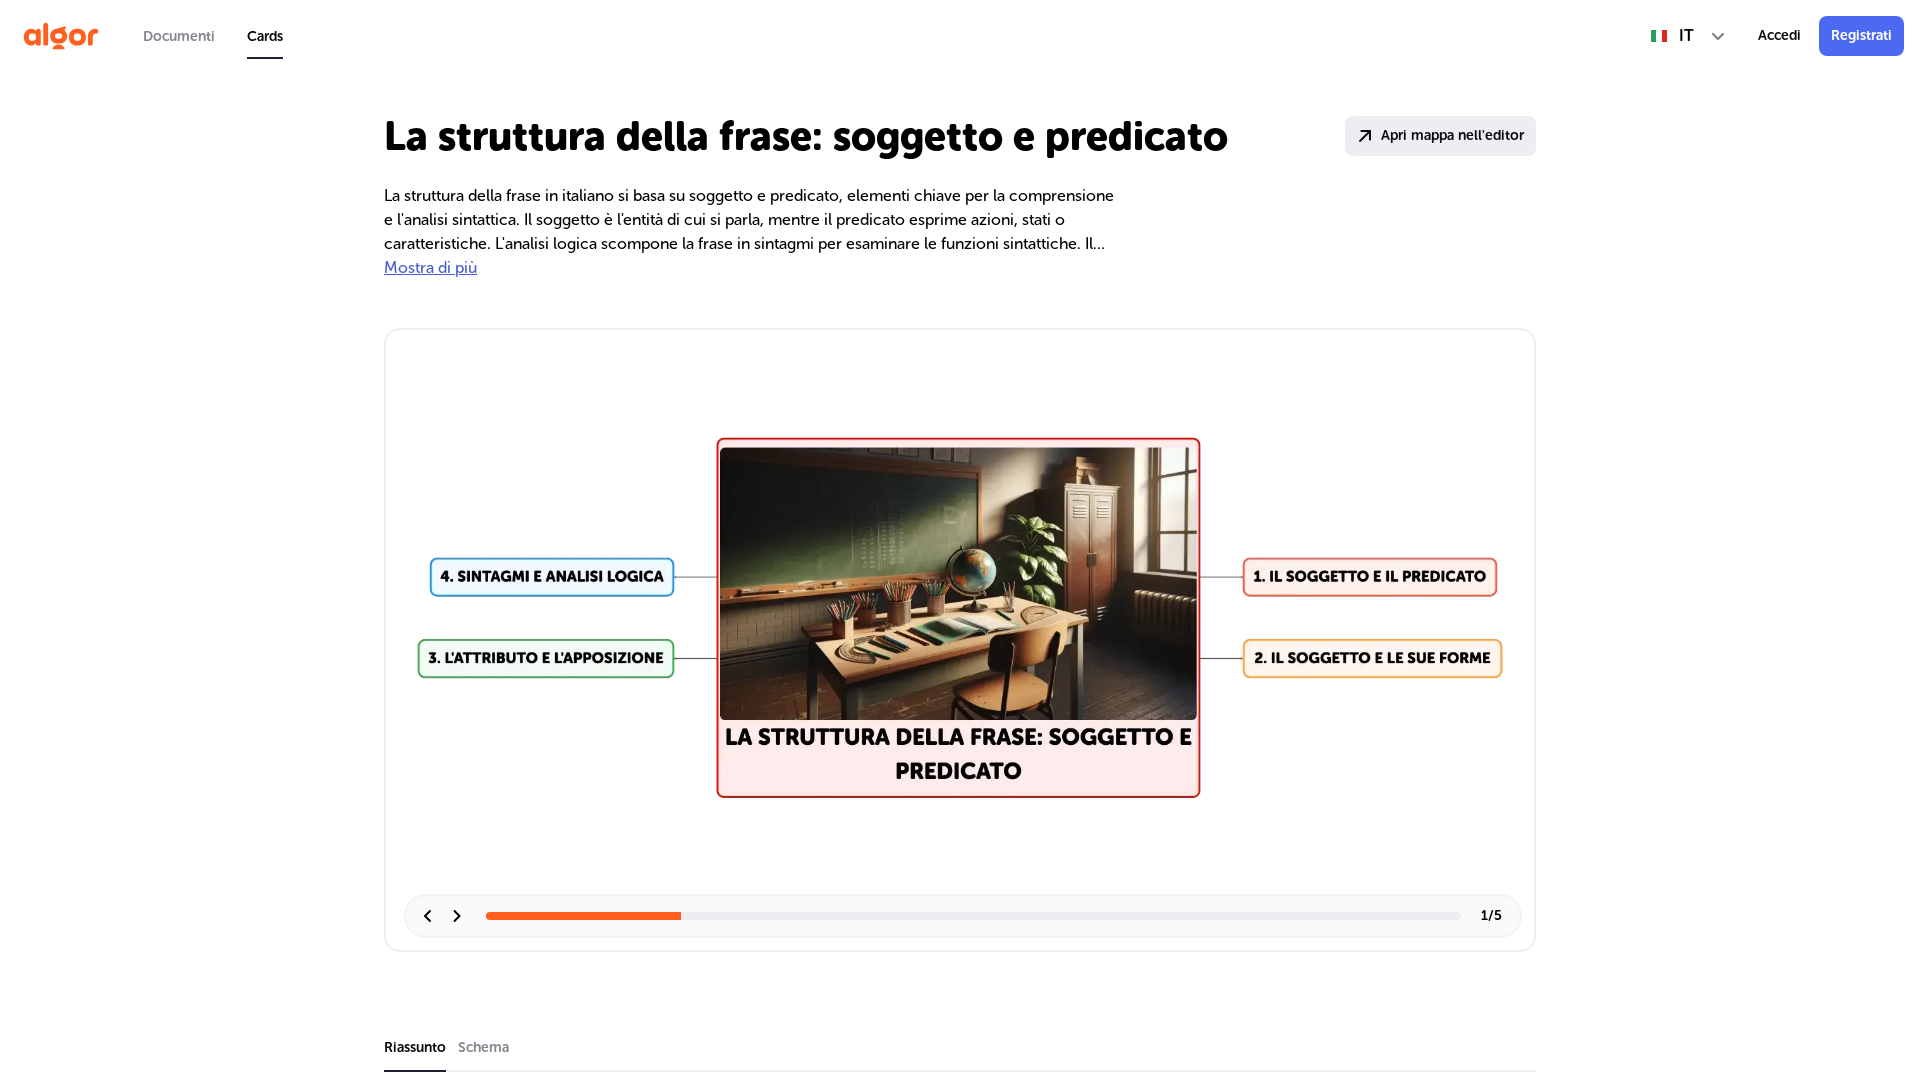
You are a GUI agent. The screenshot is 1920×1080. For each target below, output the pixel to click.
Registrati (1861, 35)
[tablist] (213, 36)
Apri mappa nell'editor (1452, 135)
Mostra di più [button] (430, 267)
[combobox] (1688, 36)
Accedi (1779, 35)
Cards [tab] (265, 36)
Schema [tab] (483, 1047)
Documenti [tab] (179, 36)
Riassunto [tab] (415, 1047)
